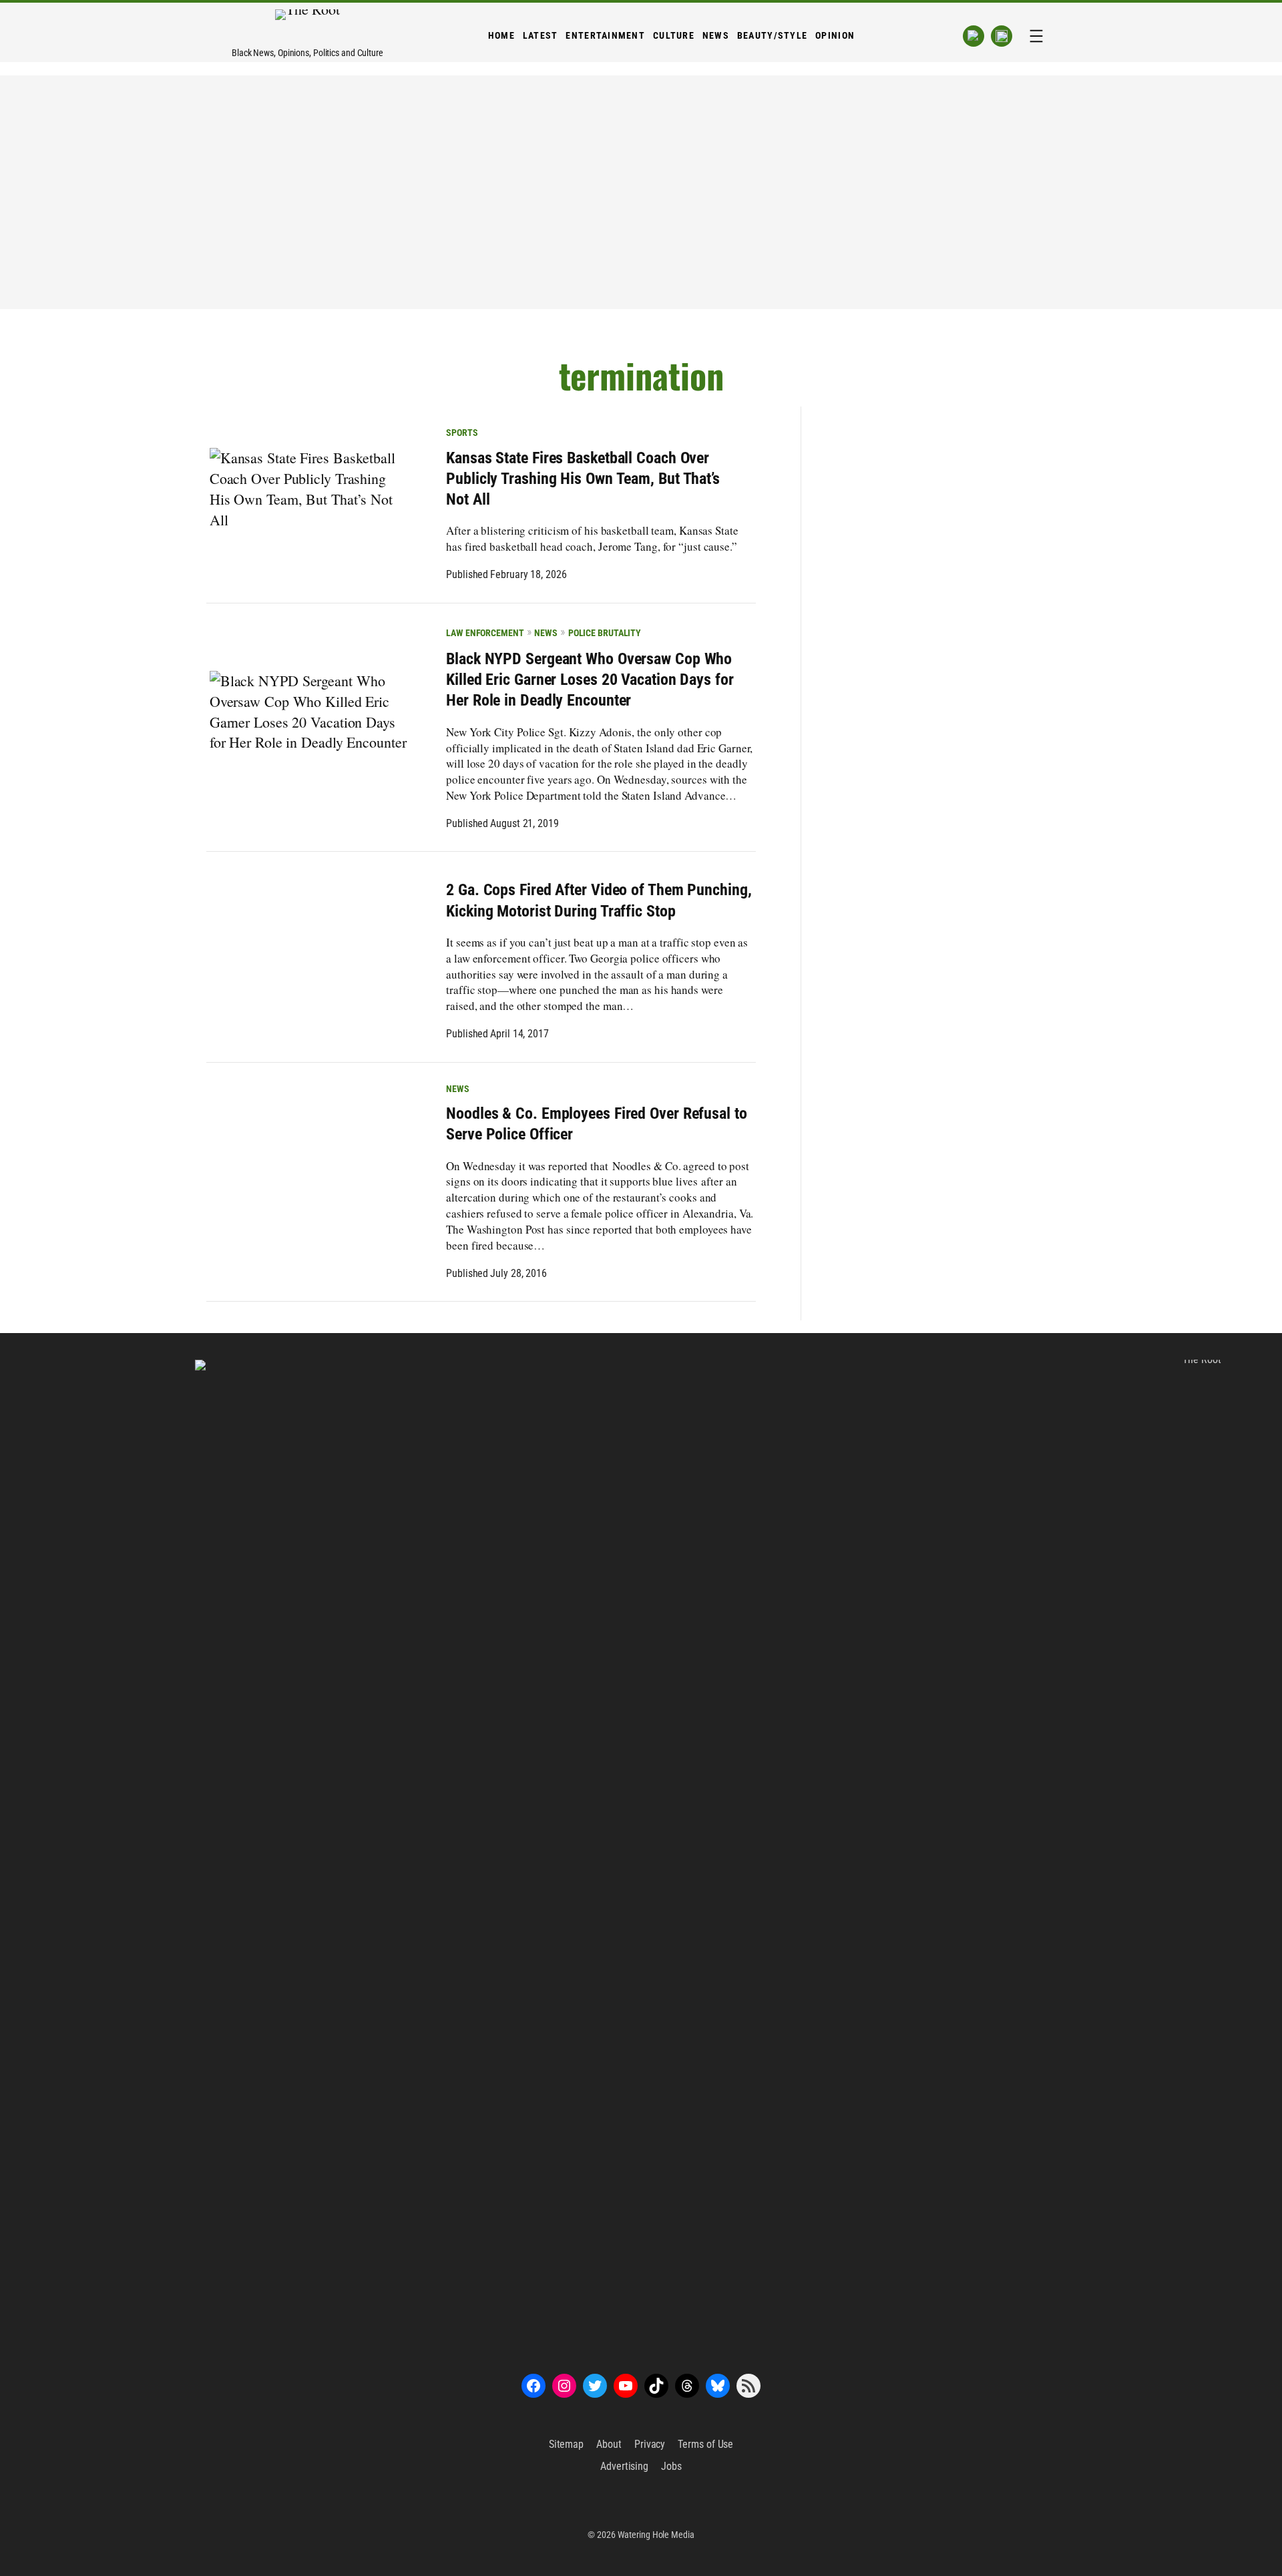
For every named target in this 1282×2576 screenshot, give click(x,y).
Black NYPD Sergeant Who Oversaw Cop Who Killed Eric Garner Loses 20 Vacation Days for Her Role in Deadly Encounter (590, 680)
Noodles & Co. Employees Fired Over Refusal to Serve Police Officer (597, 1124)
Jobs (671, 2466)
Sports (462, 433)
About (609, 2444)
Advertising (624, 2466)
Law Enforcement (485, 633)
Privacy (650, 2444)
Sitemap (566, 2444)
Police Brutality (605, 633)
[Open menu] (1036, 36)
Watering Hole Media (656, 2535)
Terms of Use (705, 2444)
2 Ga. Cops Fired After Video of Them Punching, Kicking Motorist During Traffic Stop (599, 900)
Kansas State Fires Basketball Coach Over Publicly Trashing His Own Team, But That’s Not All (583, 479)
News (546, 633)
